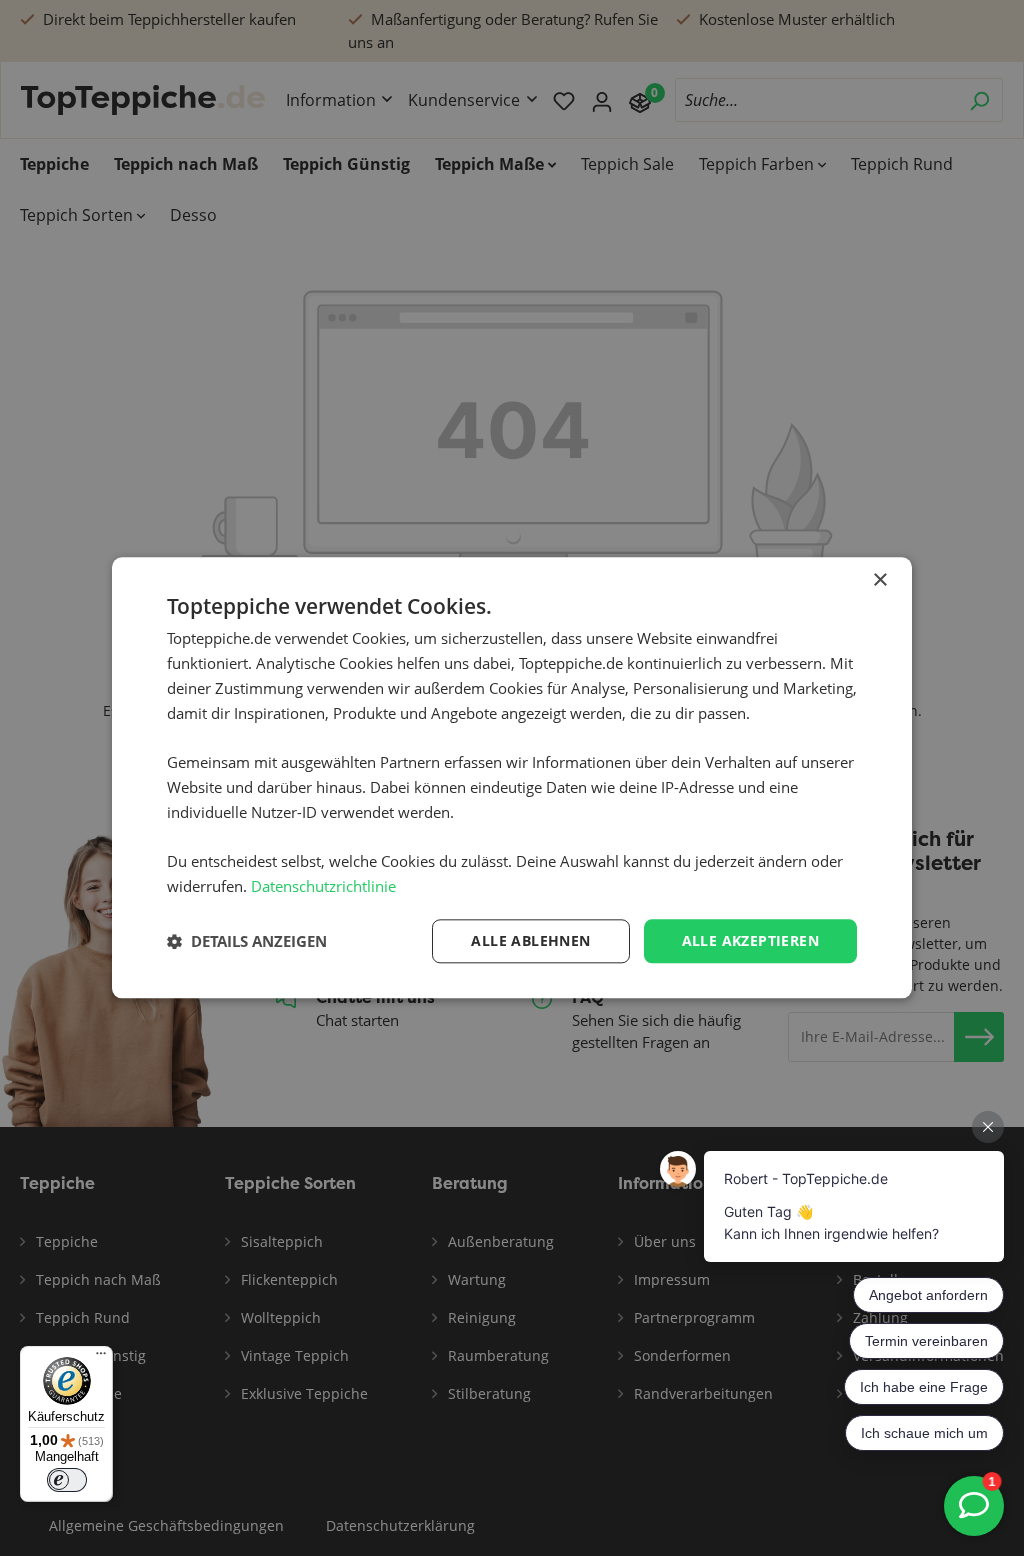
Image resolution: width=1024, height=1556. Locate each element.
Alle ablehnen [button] (530, 940)
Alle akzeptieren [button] (750, 940)
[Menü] (101, 1358)
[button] (247, 941)
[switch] (67, 1480)
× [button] (879, 580)
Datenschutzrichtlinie (323, 886)
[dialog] (512, 777)
